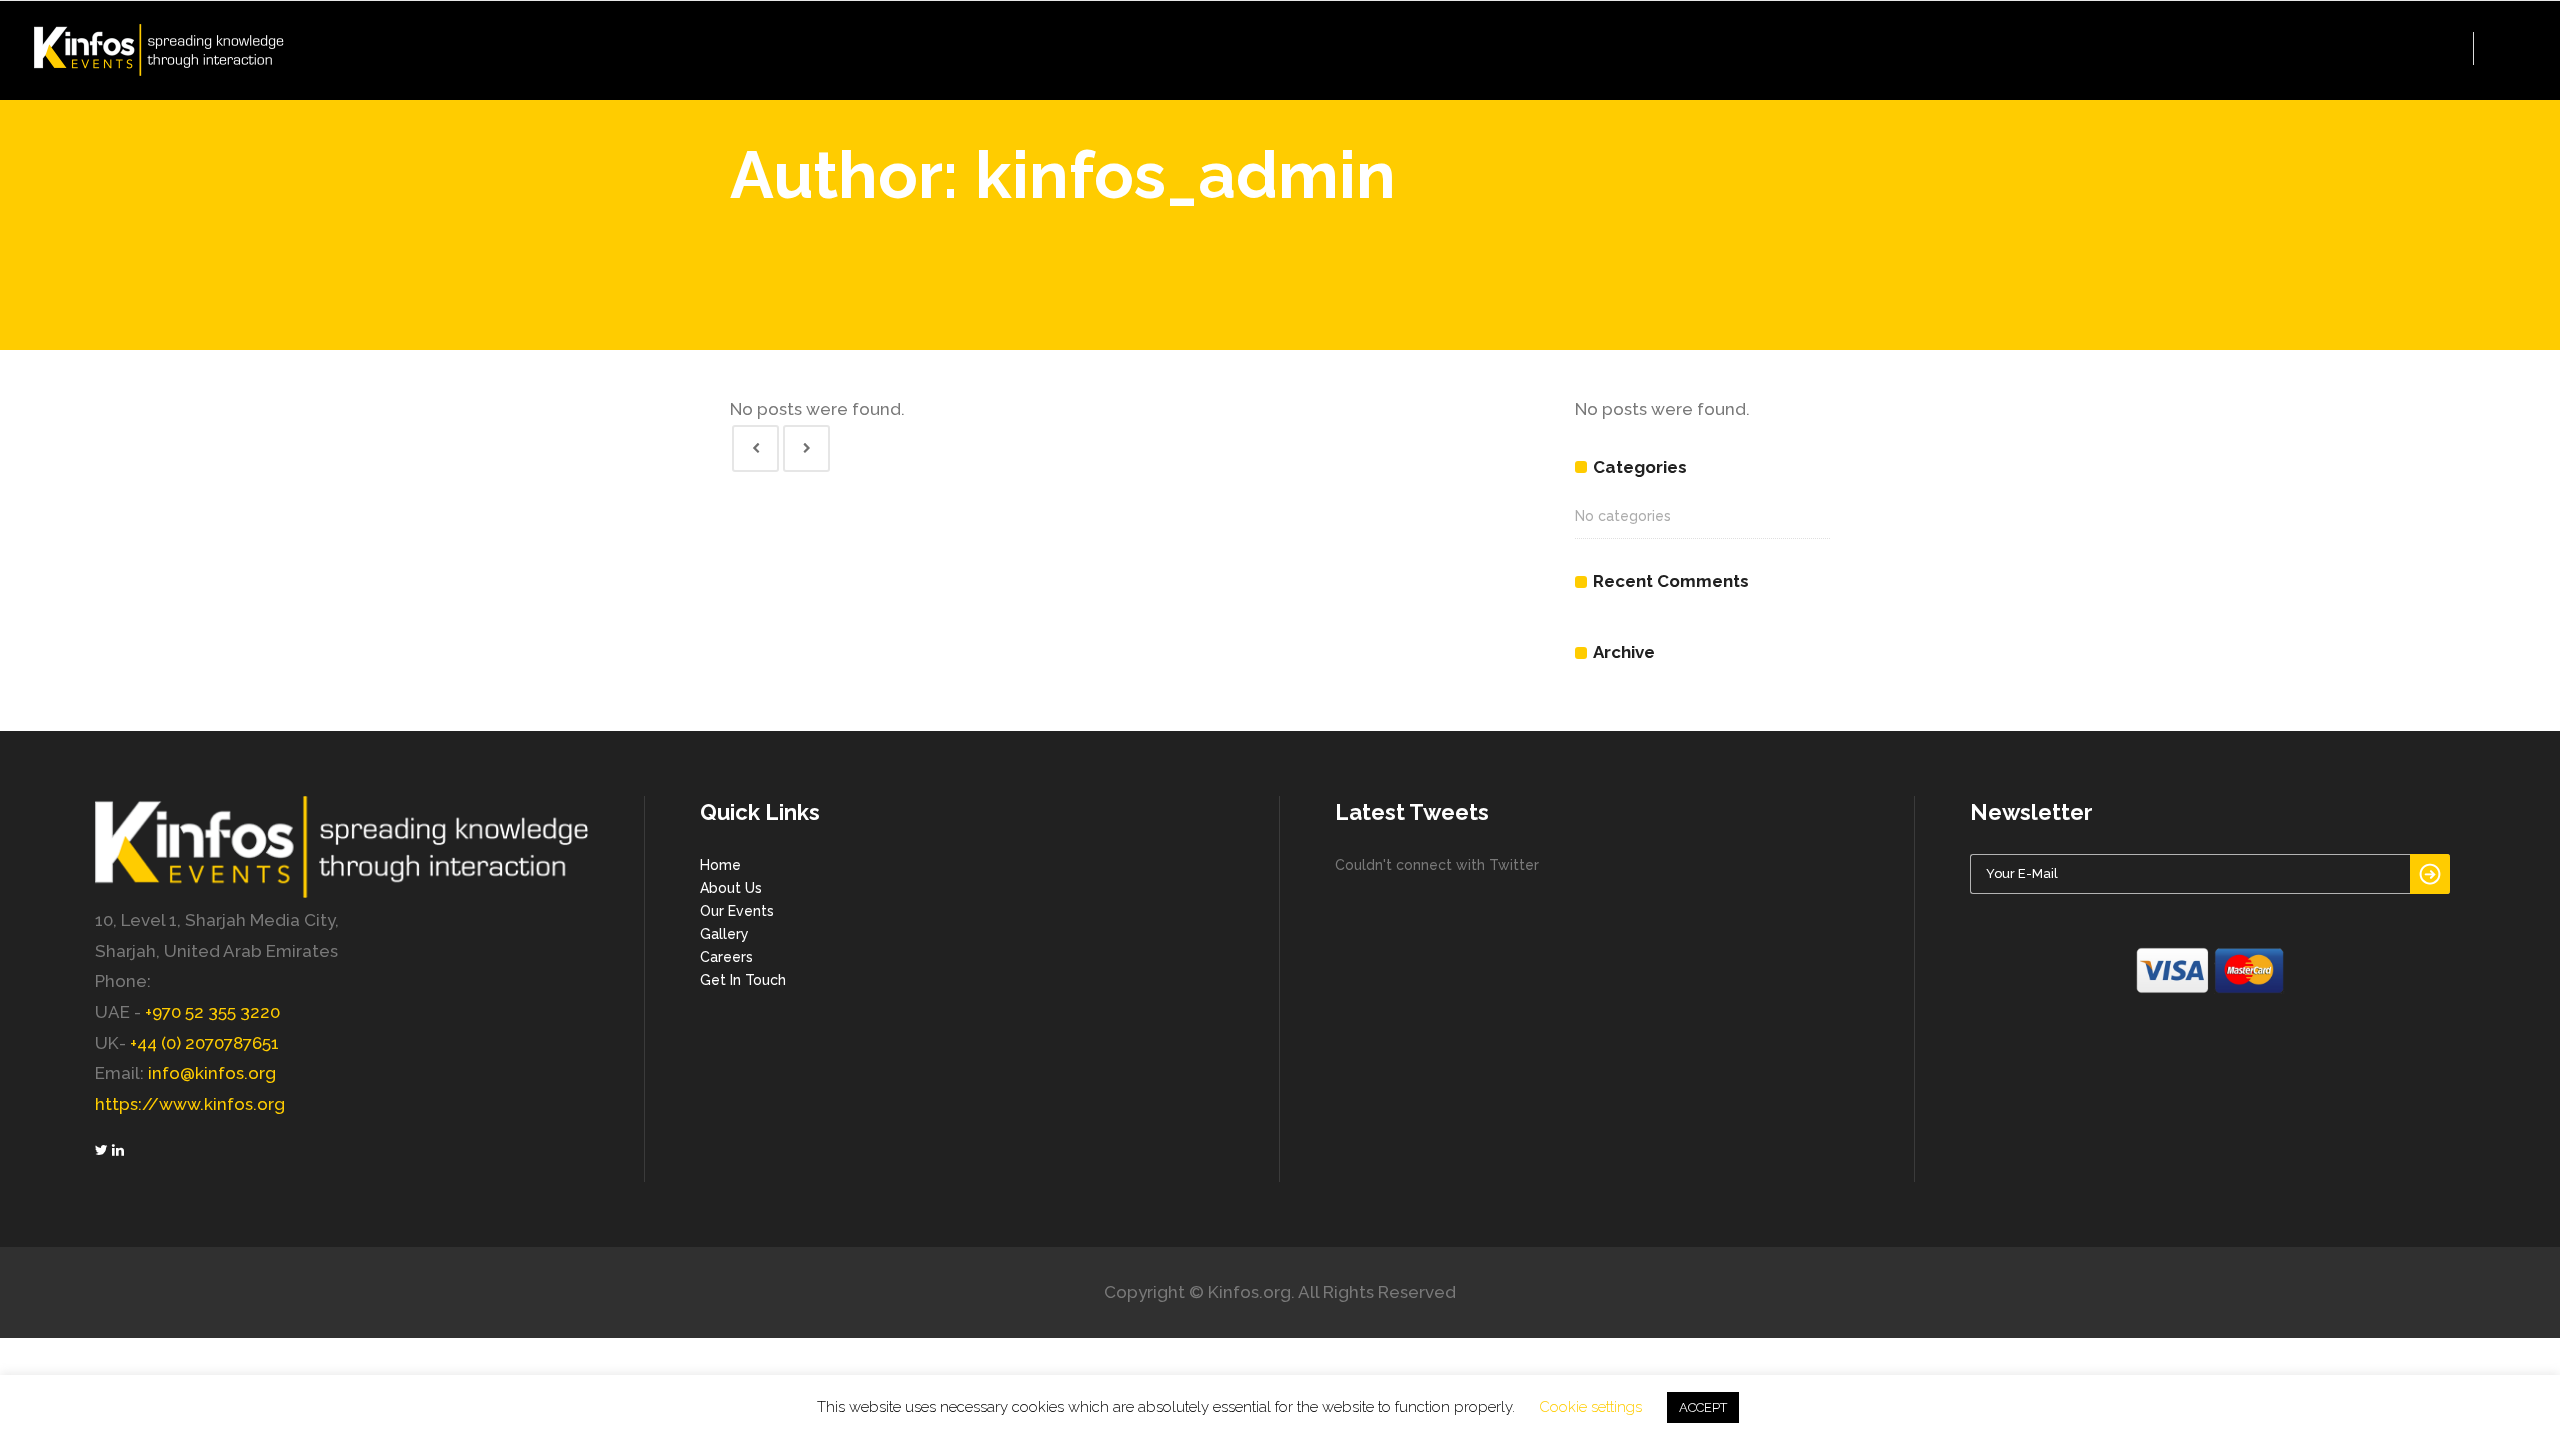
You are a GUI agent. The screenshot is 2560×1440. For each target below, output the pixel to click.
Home (720, 865)
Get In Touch (743, 980)
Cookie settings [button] (1590, 1407)
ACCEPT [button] (1703, 1407)
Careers (726, 957)
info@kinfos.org (212, 1073)
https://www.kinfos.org (190, 1104)
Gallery (724, 934)
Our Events (737, 911)
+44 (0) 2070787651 (204, 1043)
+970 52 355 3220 (212, 1012)
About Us (731, 888)
